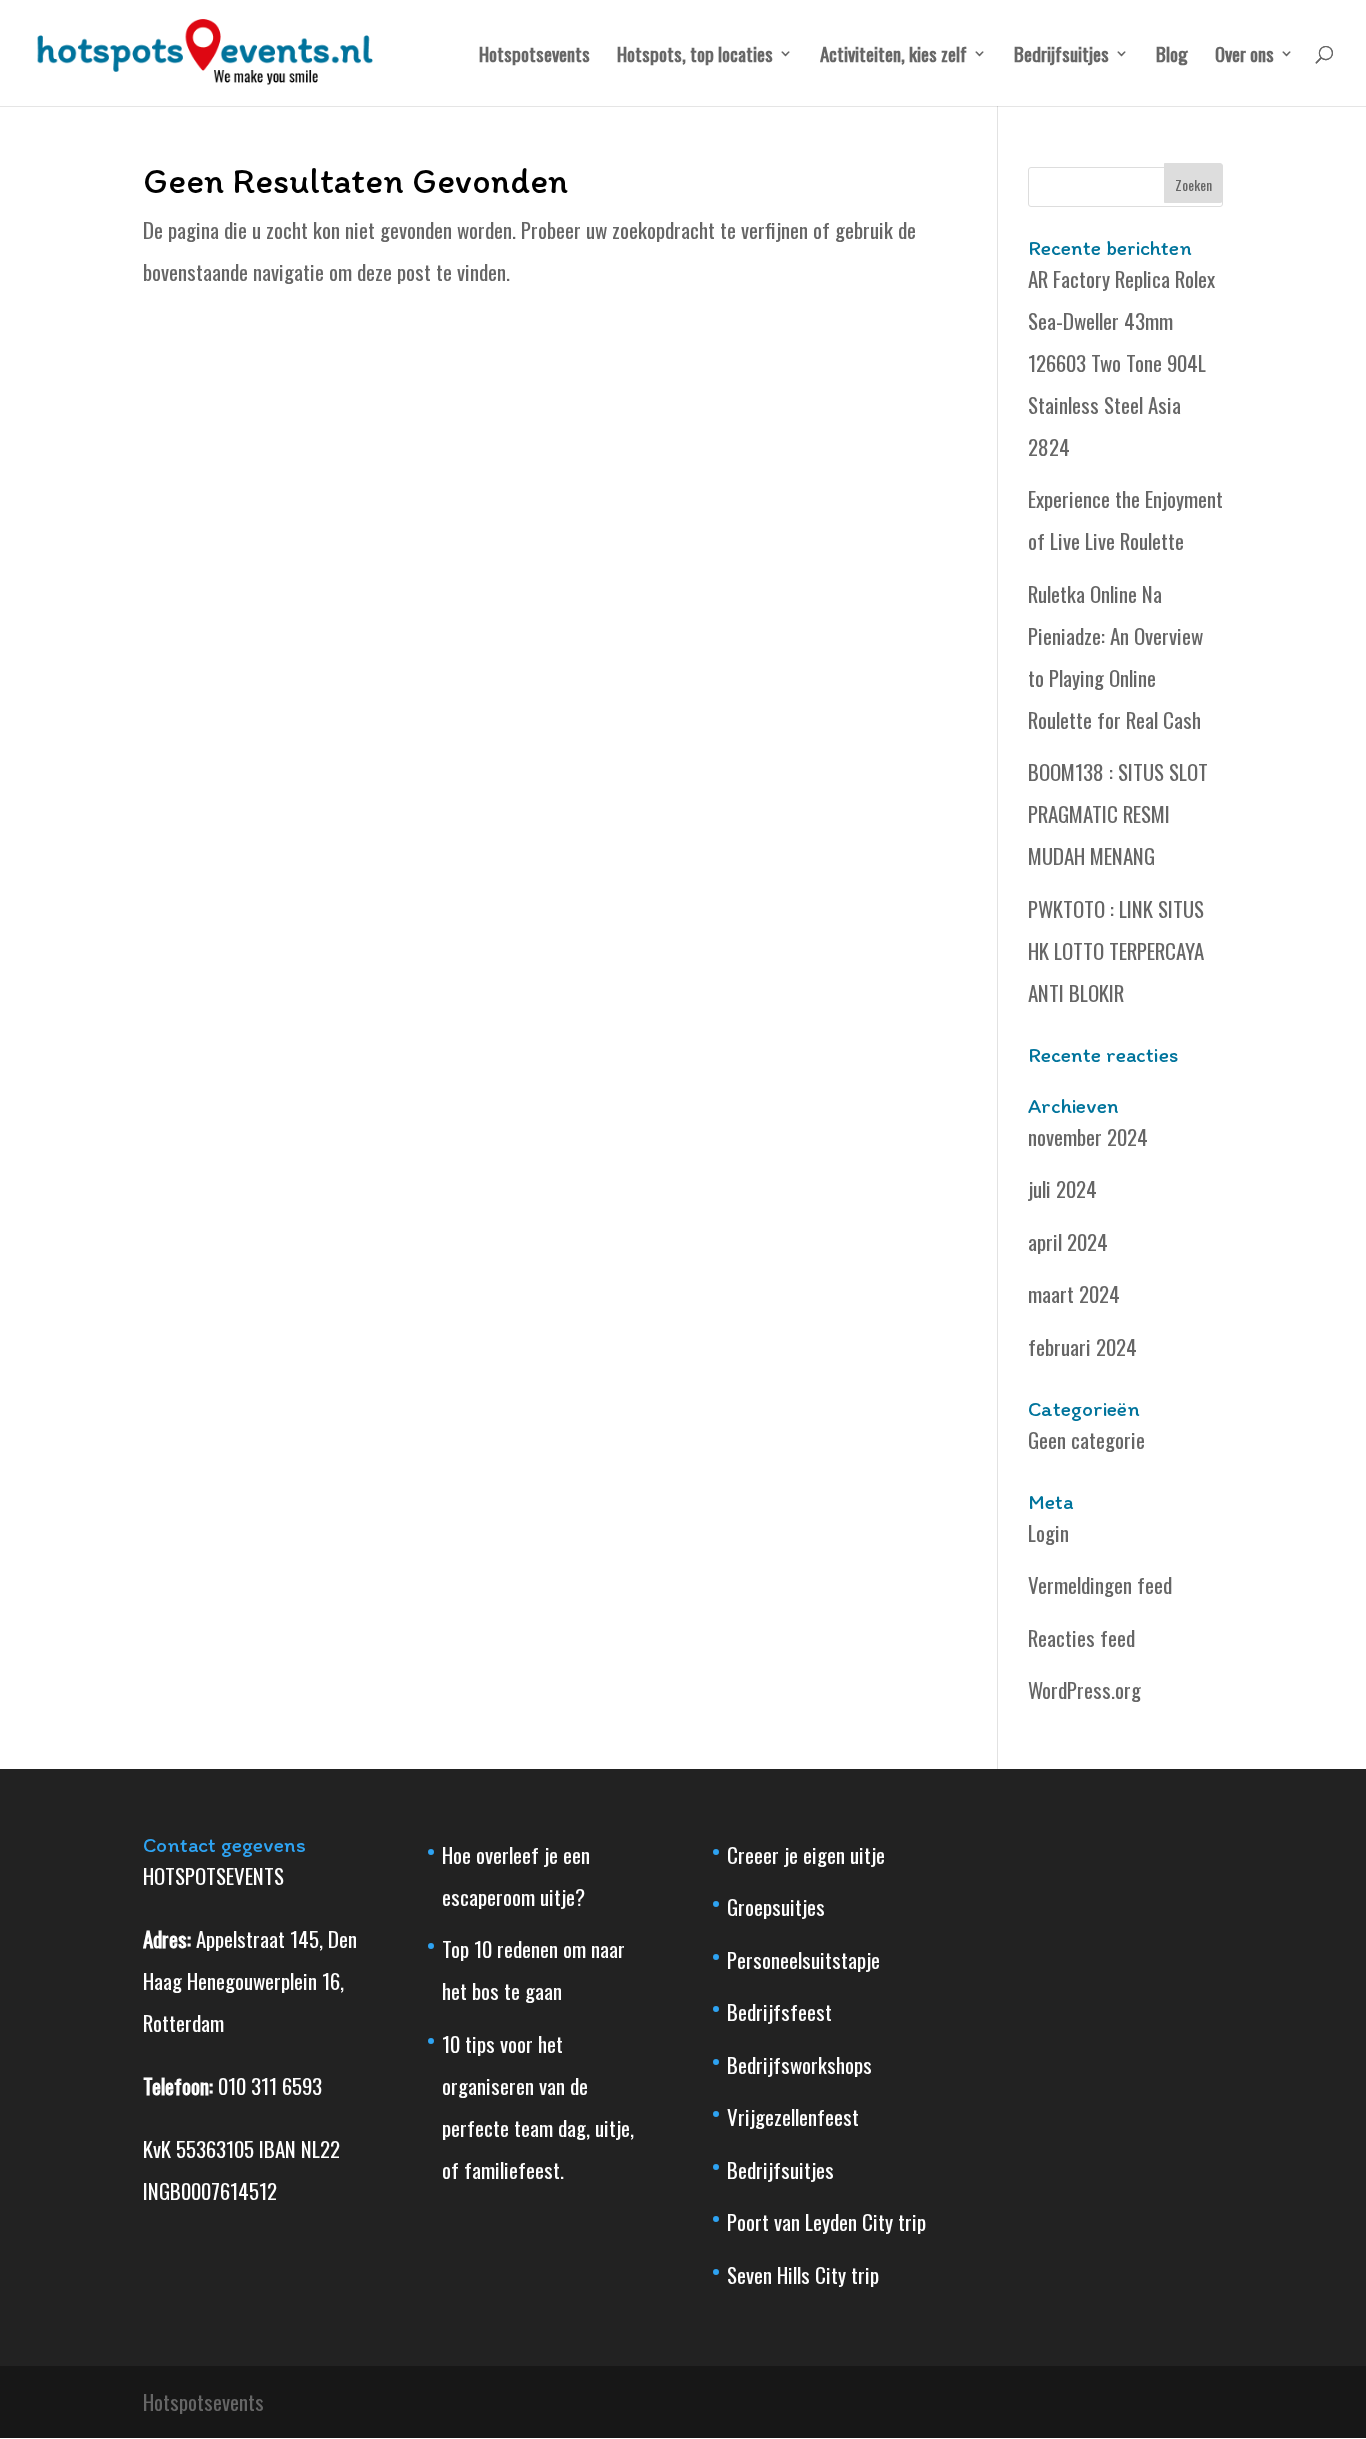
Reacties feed (1081, 1637)
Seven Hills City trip (803, 2274)
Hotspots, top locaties (695, 56)
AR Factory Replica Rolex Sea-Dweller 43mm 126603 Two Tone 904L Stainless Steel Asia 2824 (1121, 362)
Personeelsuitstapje (803, 1959)
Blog (1172, 56)
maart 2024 (1074, 1293)
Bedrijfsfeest (779, 2011)
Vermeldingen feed (1100, 1584)
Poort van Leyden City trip (826, 2221)
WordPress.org (1084, 1689)
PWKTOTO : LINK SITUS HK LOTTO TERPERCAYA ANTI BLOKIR (1116, 950)
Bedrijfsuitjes (1061, 56)
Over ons (1244, 56)
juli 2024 (1062, 1188)
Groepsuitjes (776, 1906)
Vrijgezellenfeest (793, 2116)
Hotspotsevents (534, 56)
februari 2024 (1082, 1346)
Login (1048, 1532)
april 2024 (1068, 1241)
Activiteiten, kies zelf (893, 56)
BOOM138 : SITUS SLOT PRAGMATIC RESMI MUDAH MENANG (1118, 813)
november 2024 (1088, 1136)
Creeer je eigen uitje (806, 1854)
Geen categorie (1086, 1439)
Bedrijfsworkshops (799, 2064)
